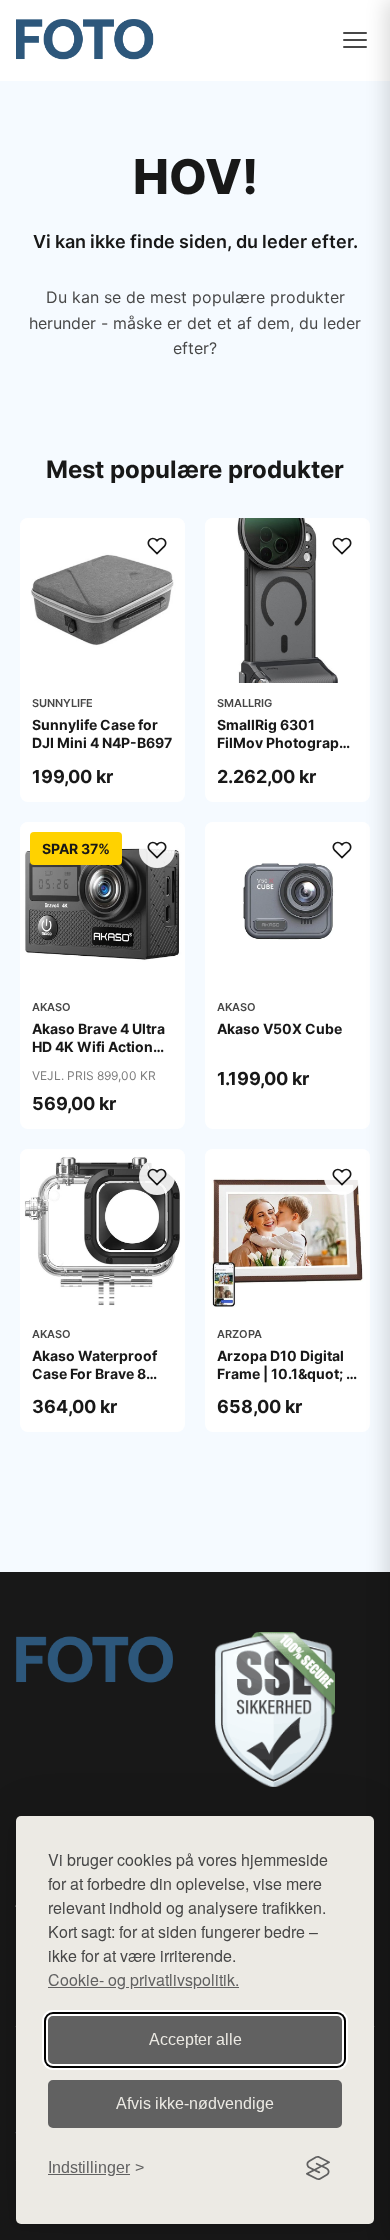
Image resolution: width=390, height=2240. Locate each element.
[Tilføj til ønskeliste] (157, 546)
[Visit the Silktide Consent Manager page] (318, 2168)
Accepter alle (195, 2039)
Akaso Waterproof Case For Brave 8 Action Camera (94, 1373)
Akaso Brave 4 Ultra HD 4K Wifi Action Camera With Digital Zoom (100, 1056)
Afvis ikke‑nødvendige (195, 2103)
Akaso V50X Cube (279, 1028)
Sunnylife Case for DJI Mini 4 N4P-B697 (102, 733)
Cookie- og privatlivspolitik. (143, 1979)
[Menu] (355, 40)
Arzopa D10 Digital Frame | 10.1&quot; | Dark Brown (284, 1373)
